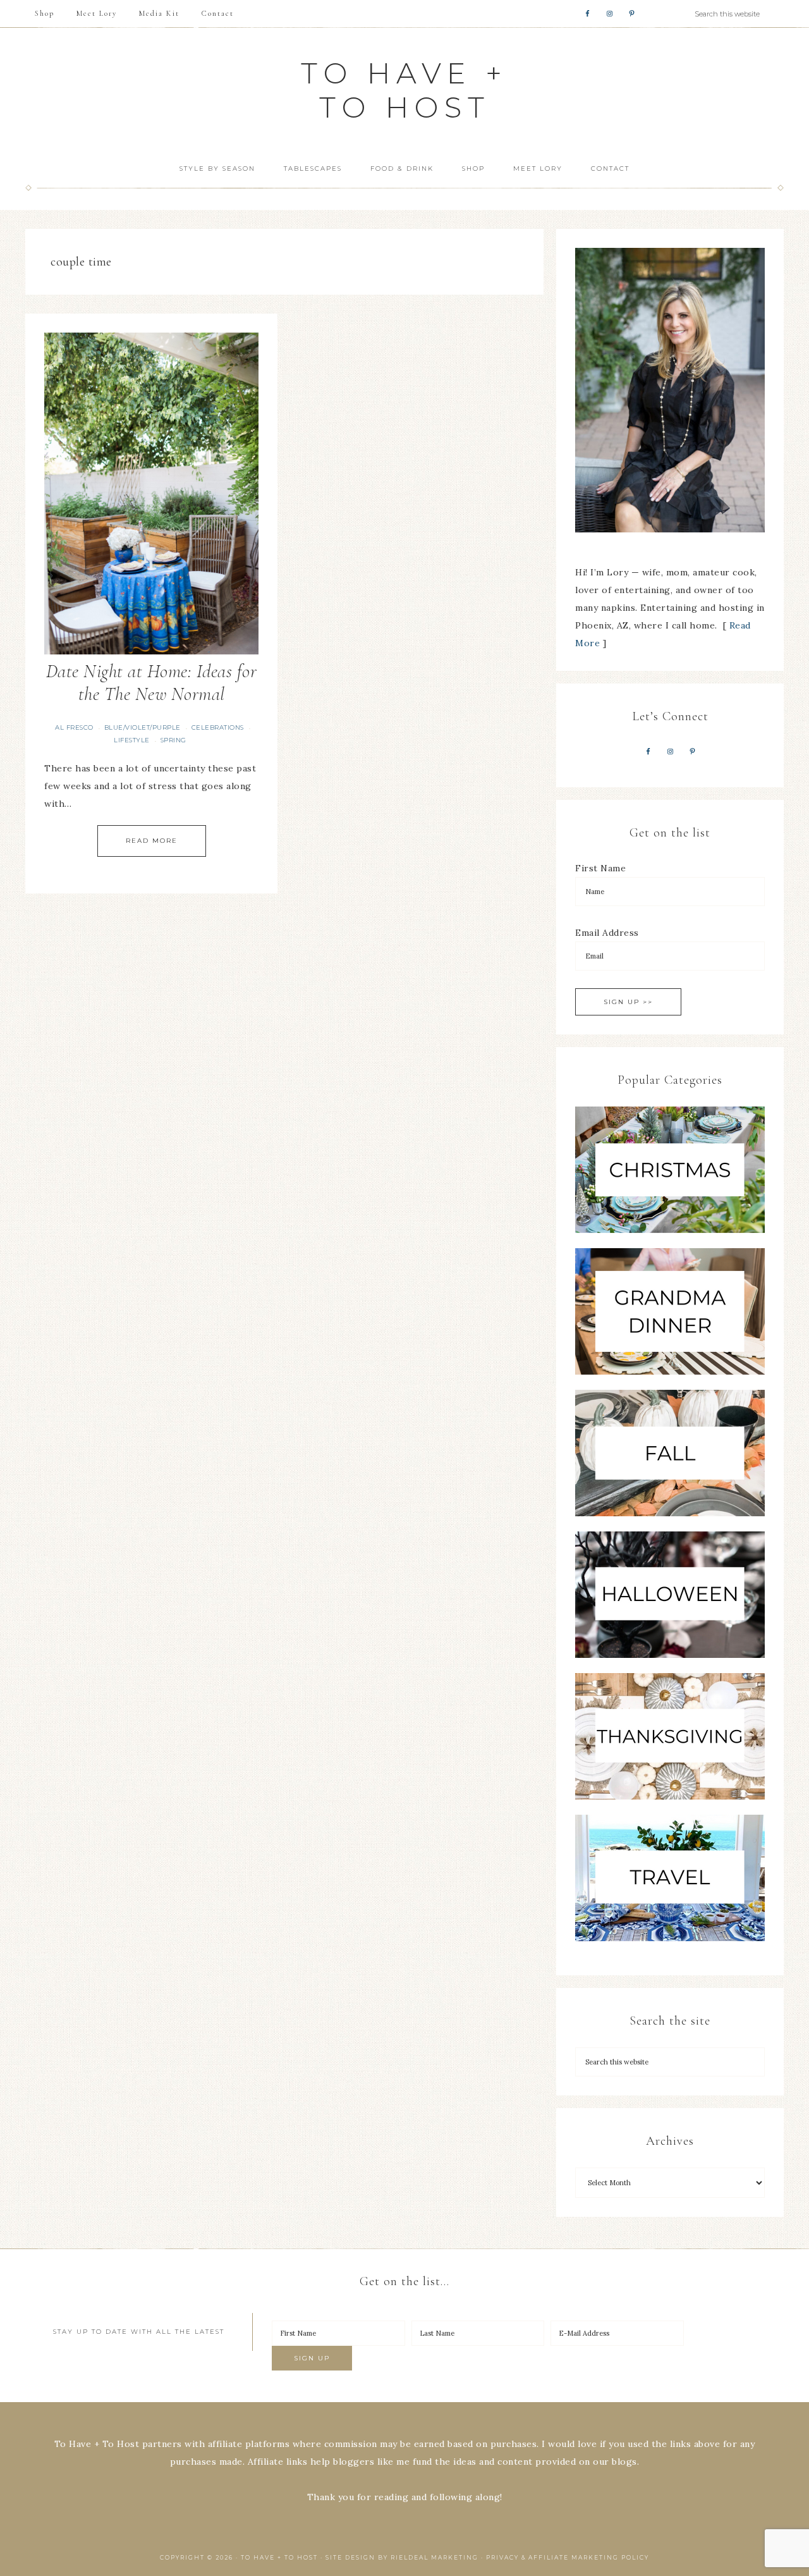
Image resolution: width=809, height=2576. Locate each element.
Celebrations (218, 727)
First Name (600, 868)
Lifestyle (132, 740)
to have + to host (404, 90)
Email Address (607, 933)
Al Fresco (74, 727)
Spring (173, 740)
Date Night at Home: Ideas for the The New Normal (152, 683)
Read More (152, 841)
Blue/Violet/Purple (143, 727)
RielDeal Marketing (435, 2557)
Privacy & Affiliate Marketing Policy (568, 2557)
